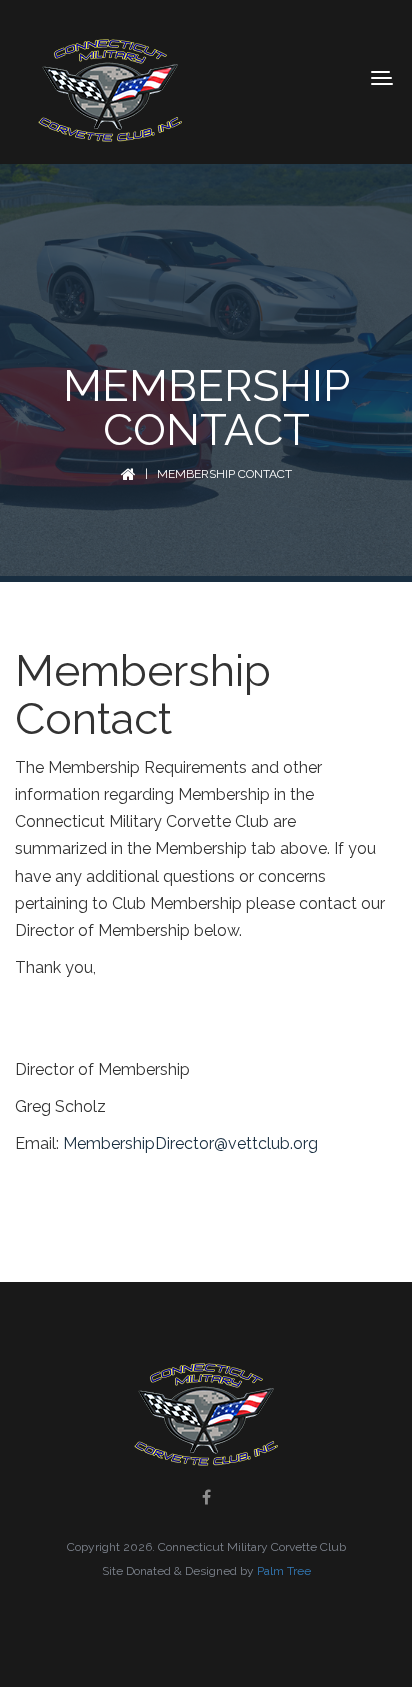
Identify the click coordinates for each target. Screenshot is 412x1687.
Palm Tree (284, 1571)
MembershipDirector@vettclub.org (190, 1143)
